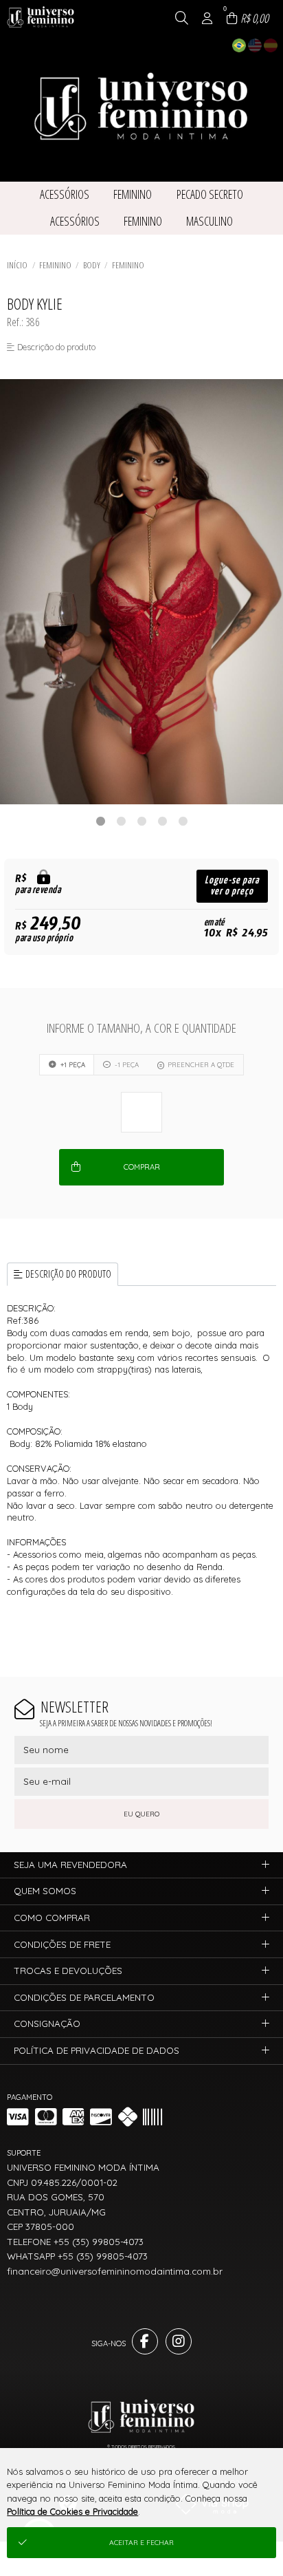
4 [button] (162, 821)
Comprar (142, 1167)
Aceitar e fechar (141, 2543)
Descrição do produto (68, 1274)
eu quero (141, 1814)
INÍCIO (17, 265)
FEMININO (55, 265)
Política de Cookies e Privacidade (72, 2511)
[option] (141, 592)
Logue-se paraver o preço (232, 886)
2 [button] (121, 821)
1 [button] (100, 821)
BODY (92, 265)
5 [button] (183, 821)
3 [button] (141, 821)
